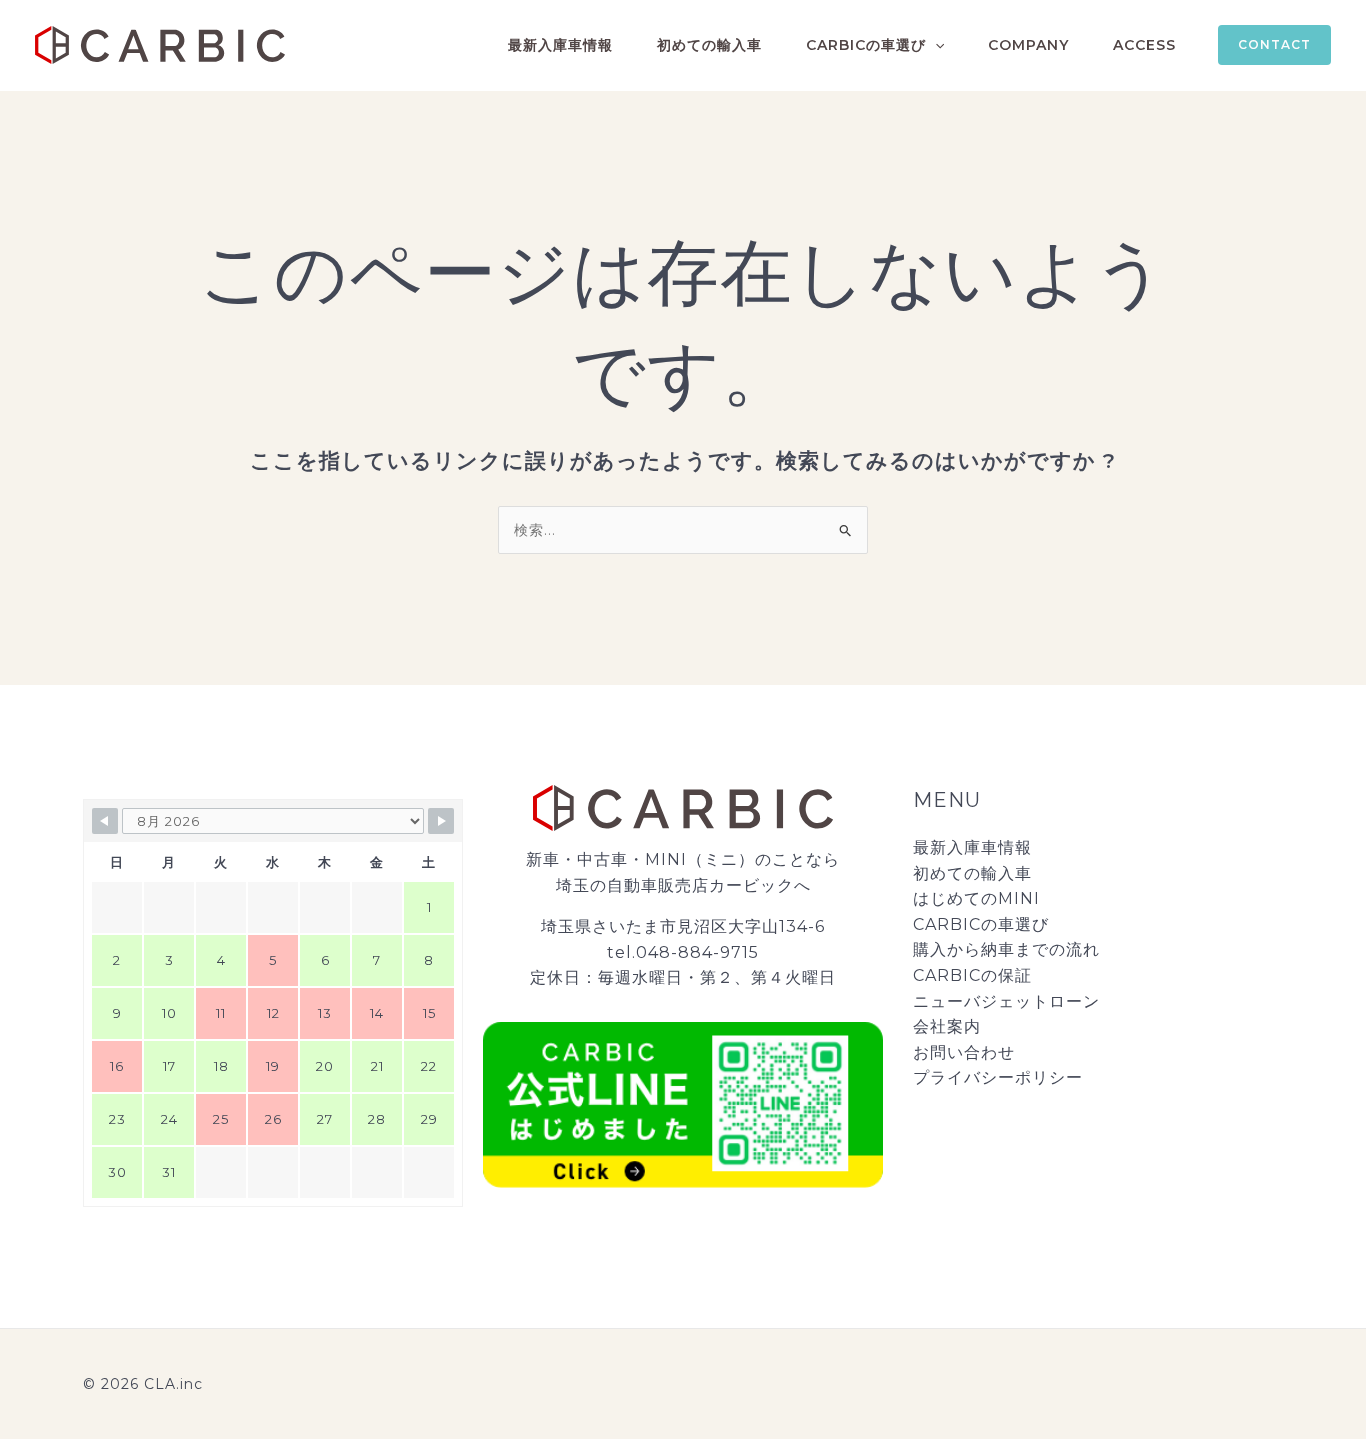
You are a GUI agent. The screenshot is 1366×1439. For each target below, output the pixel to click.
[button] (935, 45)
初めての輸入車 (709, 45)
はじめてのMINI (976, 898)
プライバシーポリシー (998, 1077)
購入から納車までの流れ (1006, 949)
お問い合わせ (964, 1052)
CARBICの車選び (866, 45)
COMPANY (1028, 45)
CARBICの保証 (972, 975)
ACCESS (1144, 45)
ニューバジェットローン (1006, 1001)
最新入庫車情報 (560, 45)
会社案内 (947, 1026)
